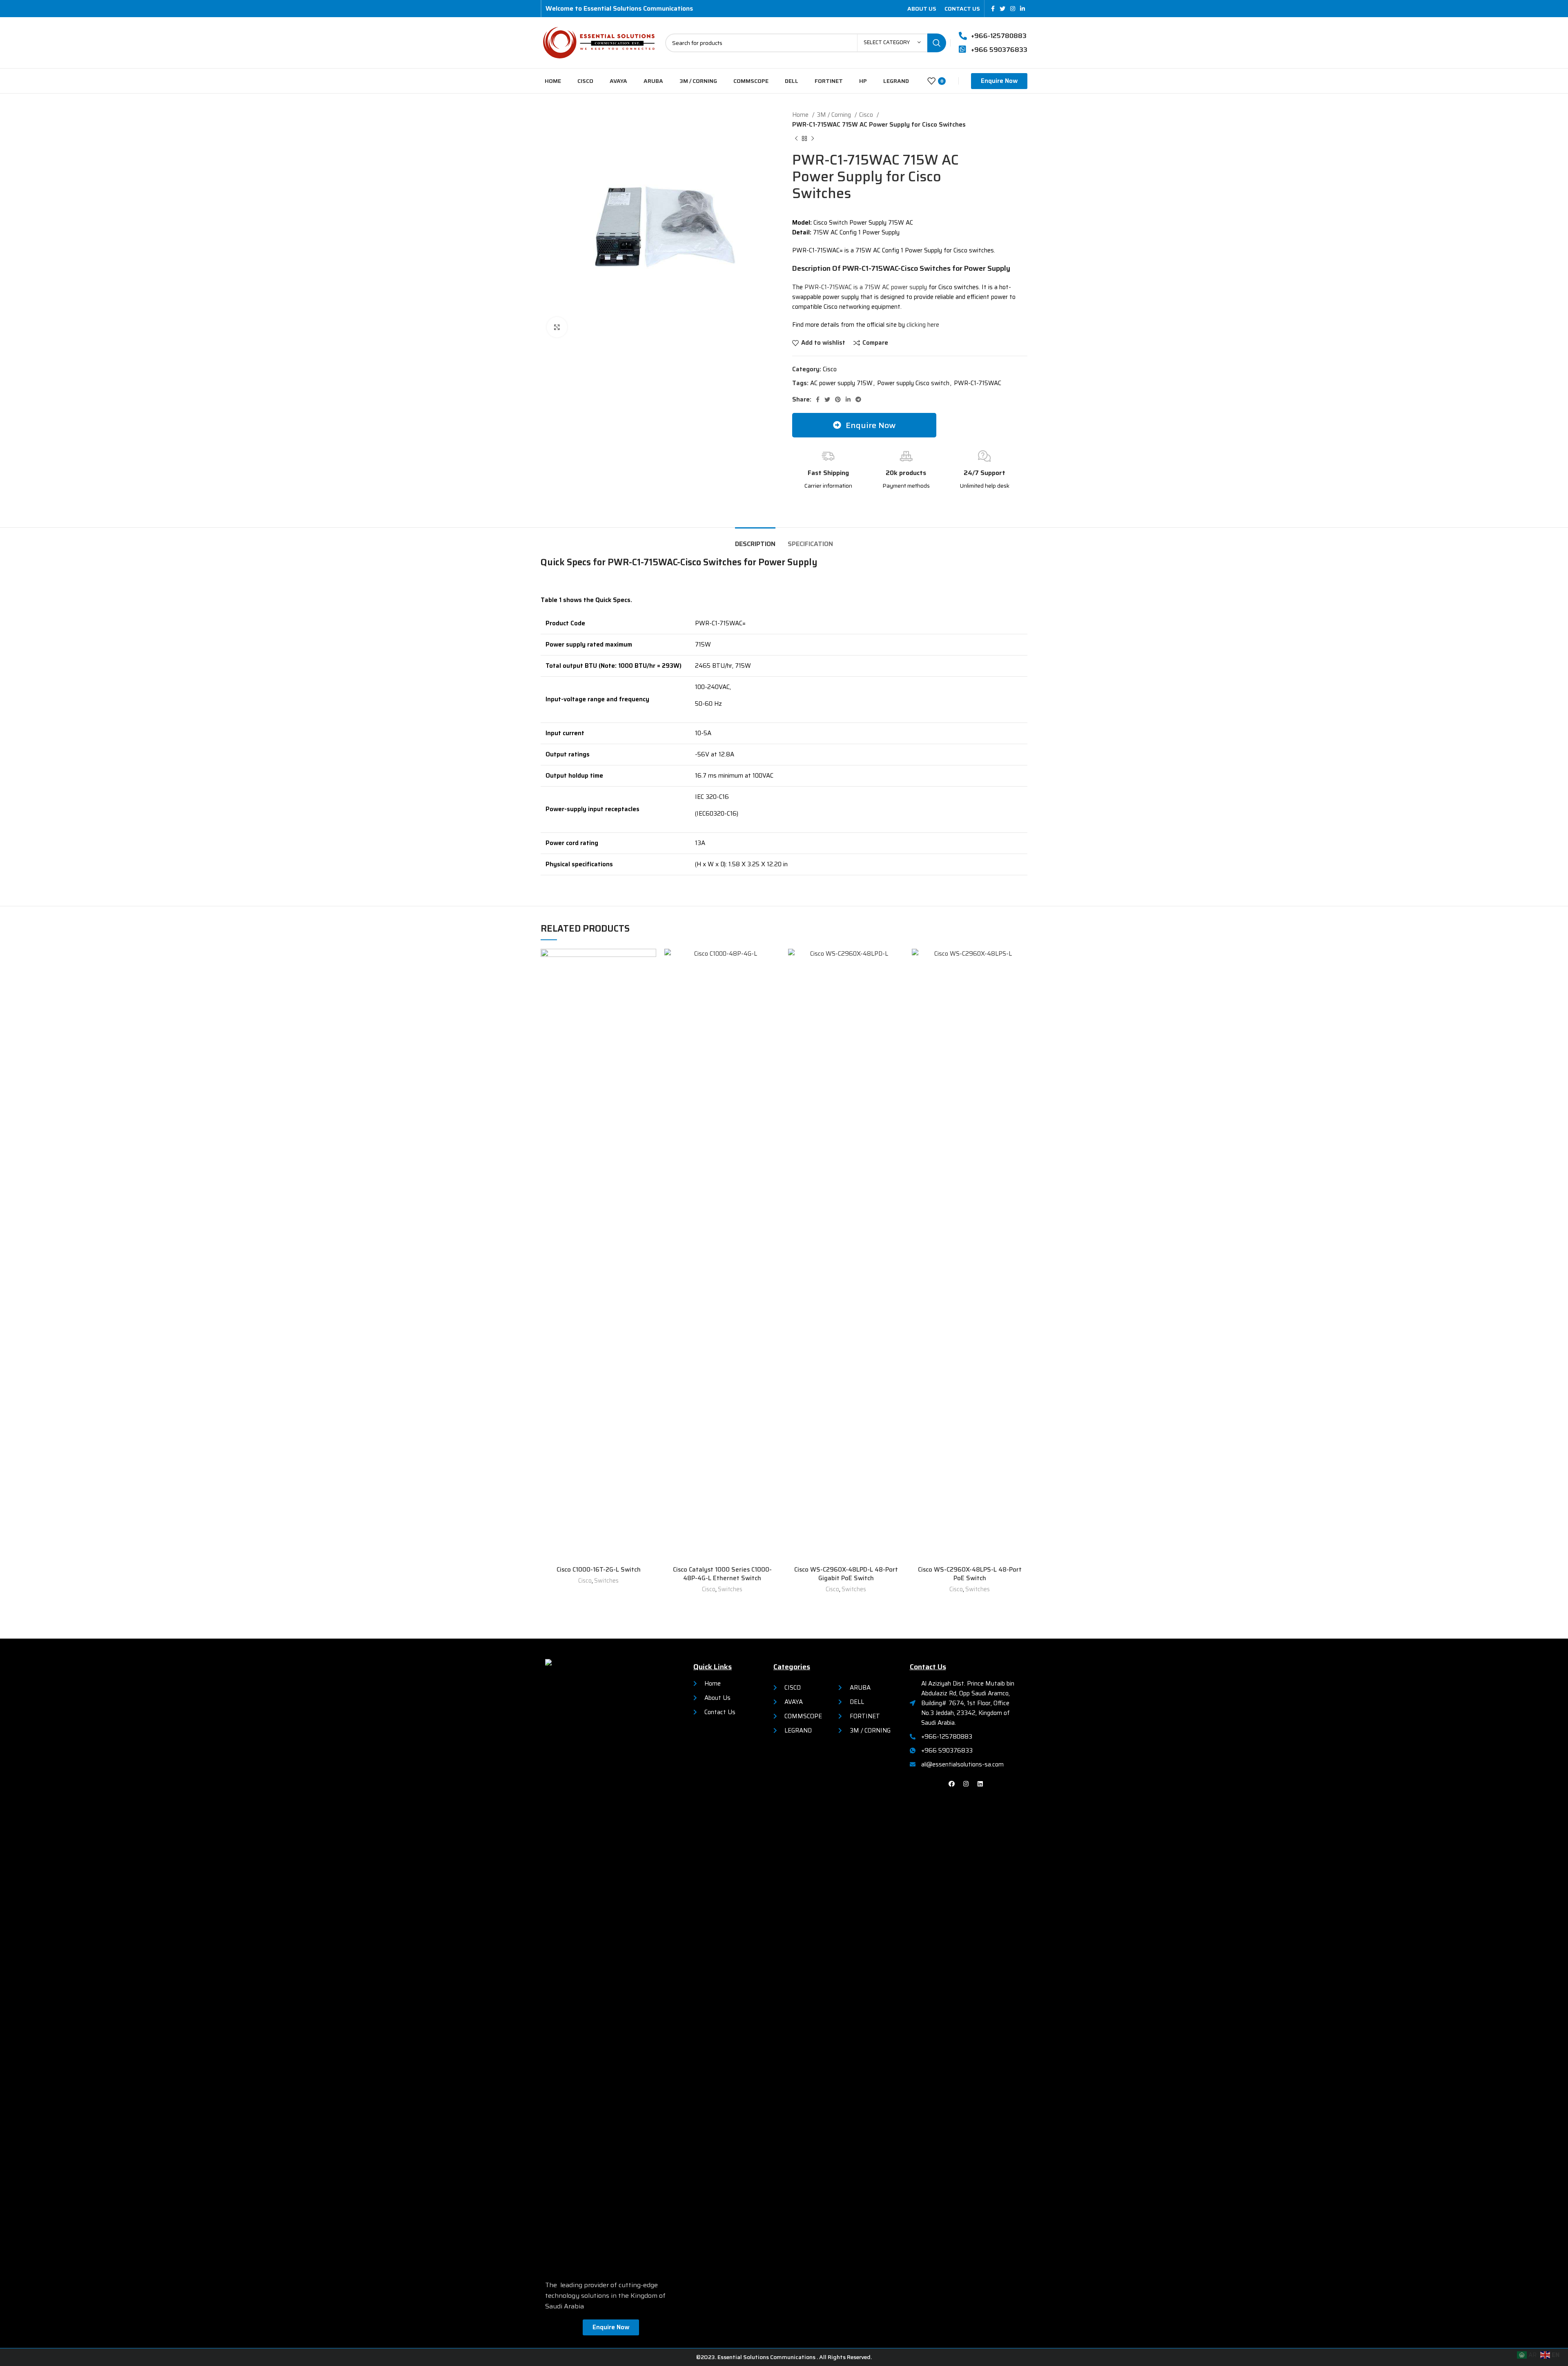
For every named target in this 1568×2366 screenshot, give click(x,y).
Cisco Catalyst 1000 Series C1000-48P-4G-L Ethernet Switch (722, 1574)
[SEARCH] (937, 43)
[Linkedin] (980, 1784)
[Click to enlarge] (557, 327)
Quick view (650, 980)
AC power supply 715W (841, 383)
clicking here (922, 325)
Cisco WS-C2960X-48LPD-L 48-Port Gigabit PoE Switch (846, 1574)
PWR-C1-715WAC (978, 383)
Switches (606, 1581)
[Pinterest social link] (838, 399)
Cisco (867, 115)
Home (801, 115)
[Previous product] (796, 139)
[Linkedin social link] (1022, 9)
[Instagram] (966, 1784)
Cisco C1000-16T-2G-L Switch (599, 1570)
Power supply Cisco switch (913, 383)
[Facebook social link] (993, 9)
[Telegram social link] (858, 399)
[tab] (755, 540)
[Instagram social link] (1013, 9)
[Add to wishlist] (650, 962)
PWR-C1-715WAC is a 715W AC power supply (866, 287)
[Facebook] (952, 1784)
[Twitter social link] (1002, 9)
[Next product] (813, 139)
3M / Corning (835, 115)
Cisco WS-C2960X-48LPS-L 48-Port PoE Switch (970, 1574)
